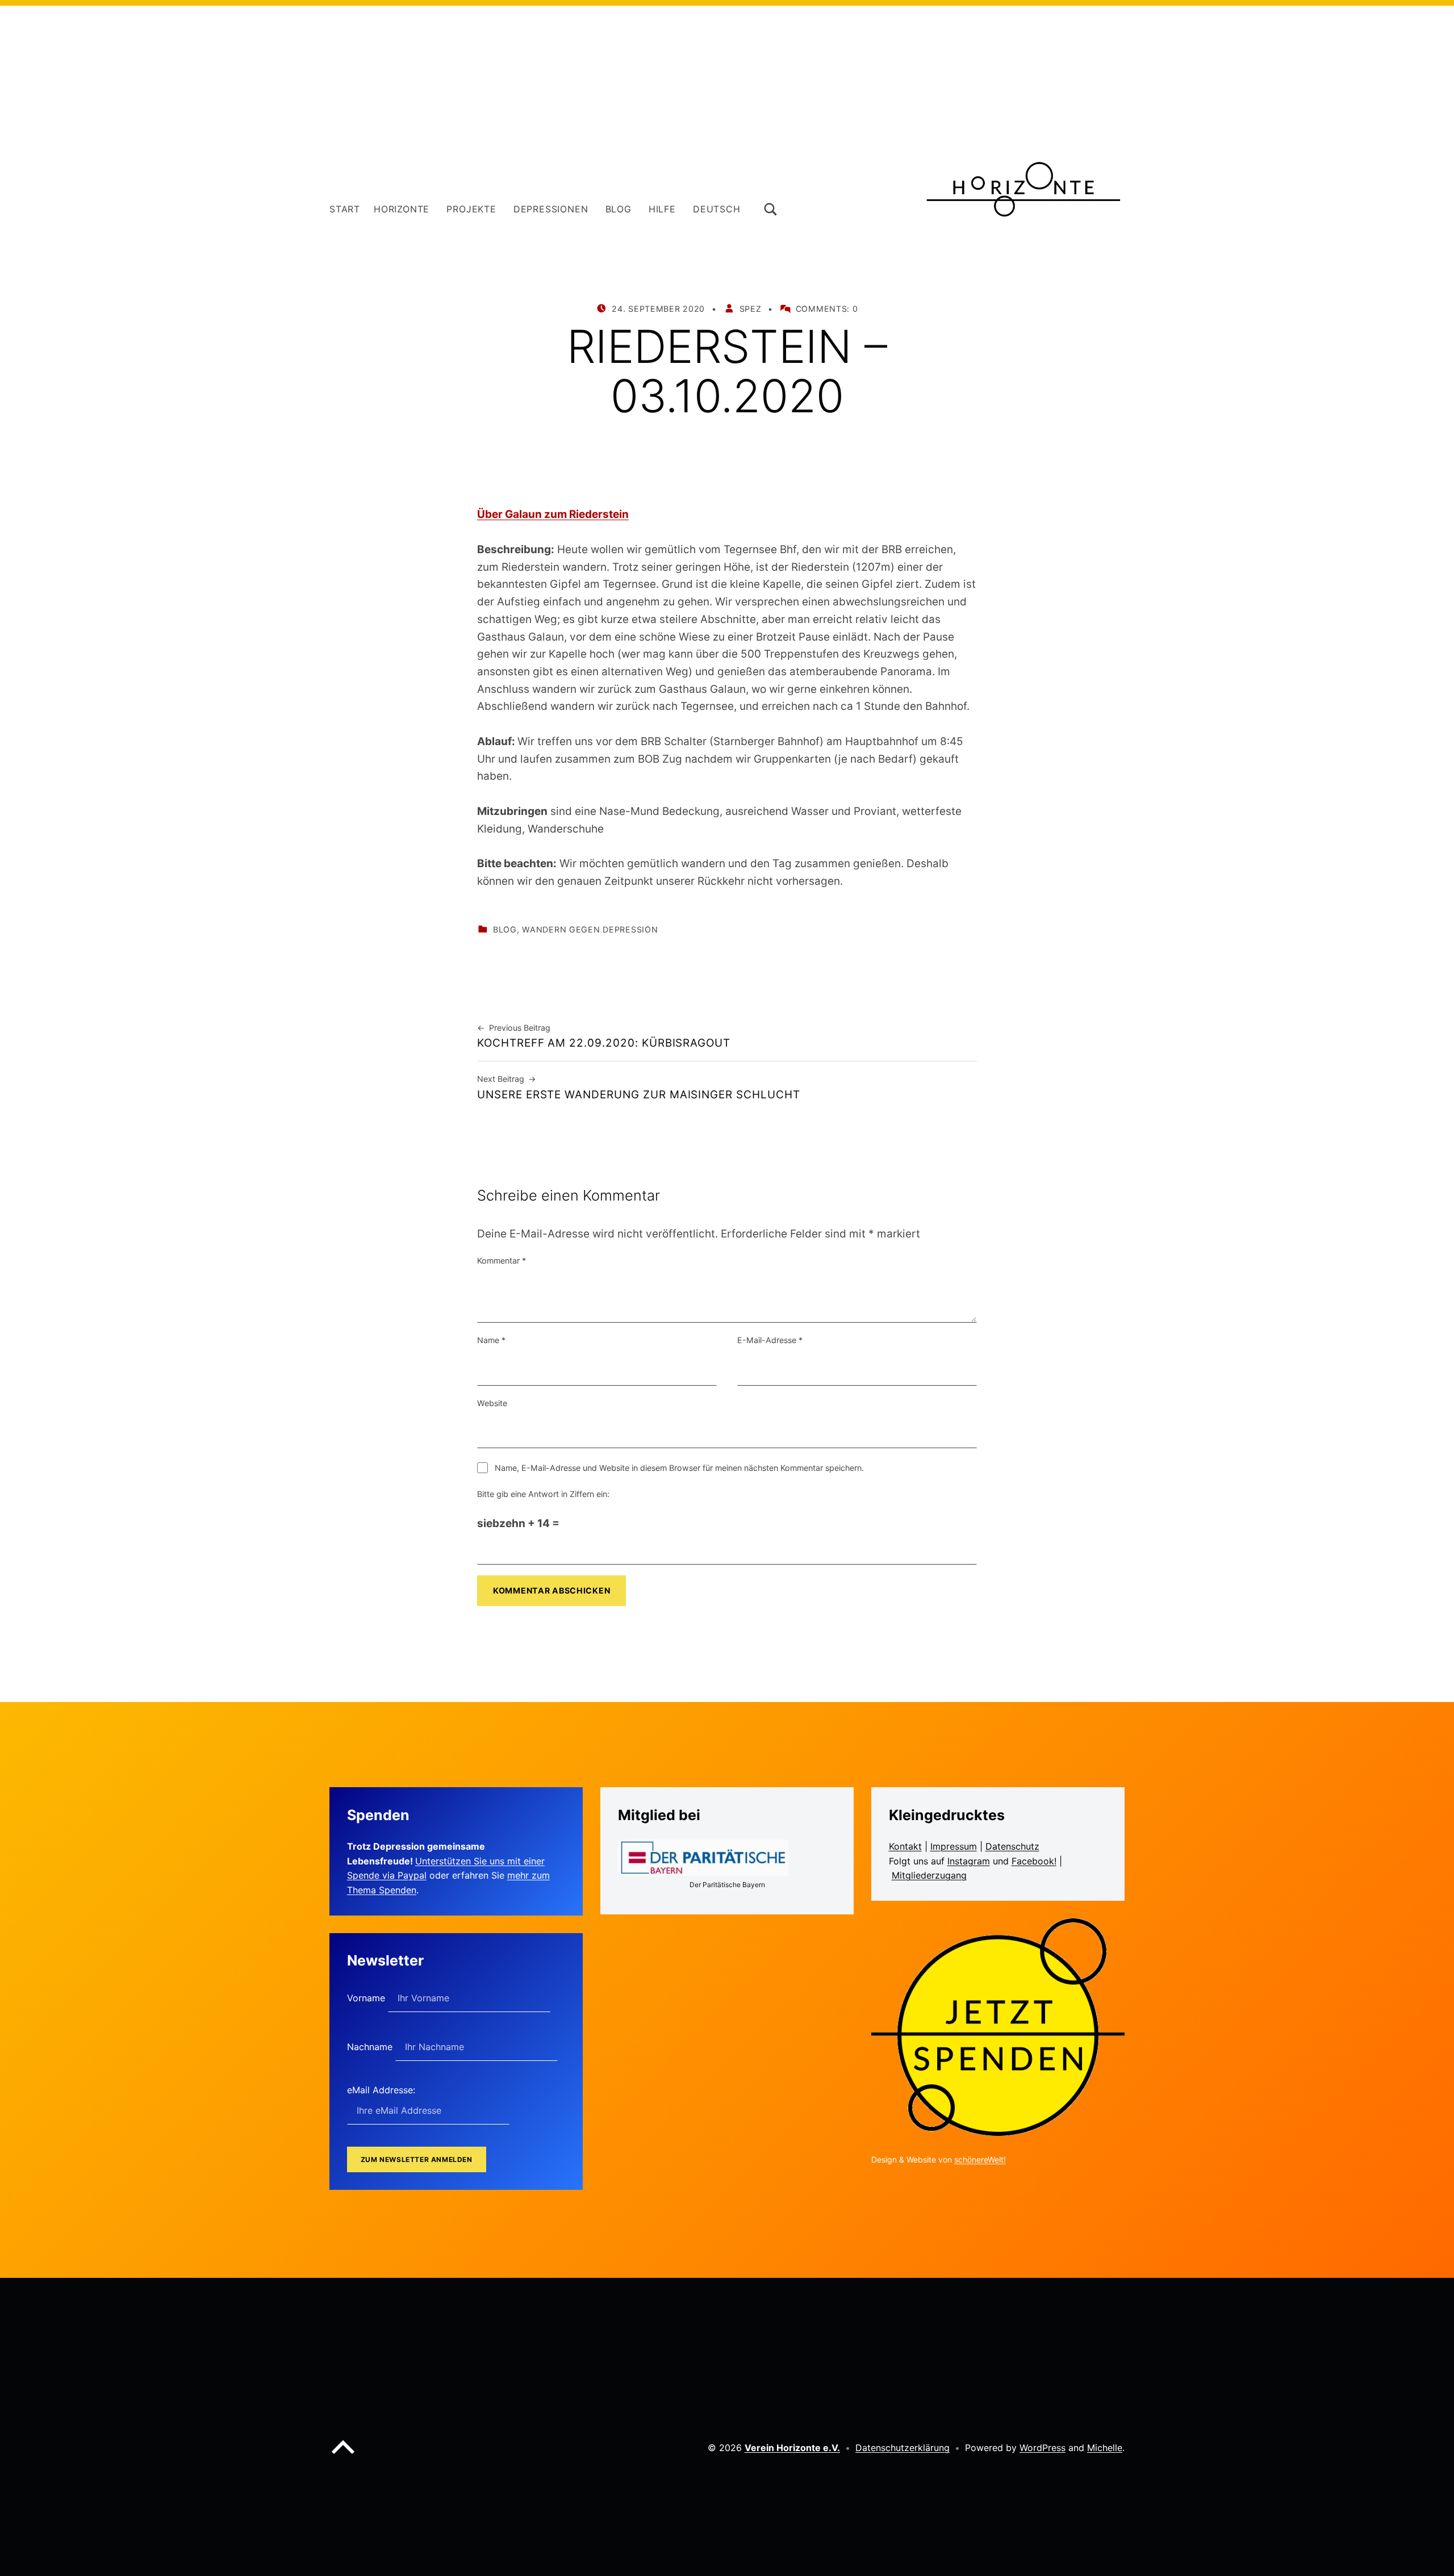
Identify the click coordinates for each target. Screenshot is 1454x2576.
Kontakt (905, 1846)
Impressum (954, 1846)
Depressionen (551, 209)
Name (491, 1340)
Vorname (367, 1998)
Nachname (371, 2047)
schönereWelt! (980, 2159)
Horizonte (402, 209)
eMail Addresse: (381, 2090)
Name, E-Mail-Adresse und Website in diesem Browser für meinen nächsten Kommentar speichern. (679, 1468)
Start (345, 209)
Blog (619, 209)
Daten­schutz (1012, 1846)
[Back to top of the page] (343, 2456)
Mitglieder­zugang (929, 1875)
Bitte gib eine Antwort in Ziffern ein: (543, 1494)
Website (492, 1403)
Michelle (1105, 2448)
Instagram (969, 1861)
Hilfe (662, 209)
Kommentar (502, 1260)
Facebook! (1034, 1861)
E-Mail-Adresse (770, 1340)
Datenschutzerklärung (903, 2448)
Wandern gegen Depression (590, 929)
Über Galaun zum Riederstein (553, 514)
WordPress (1043, 2448)
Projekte (471, 209)
